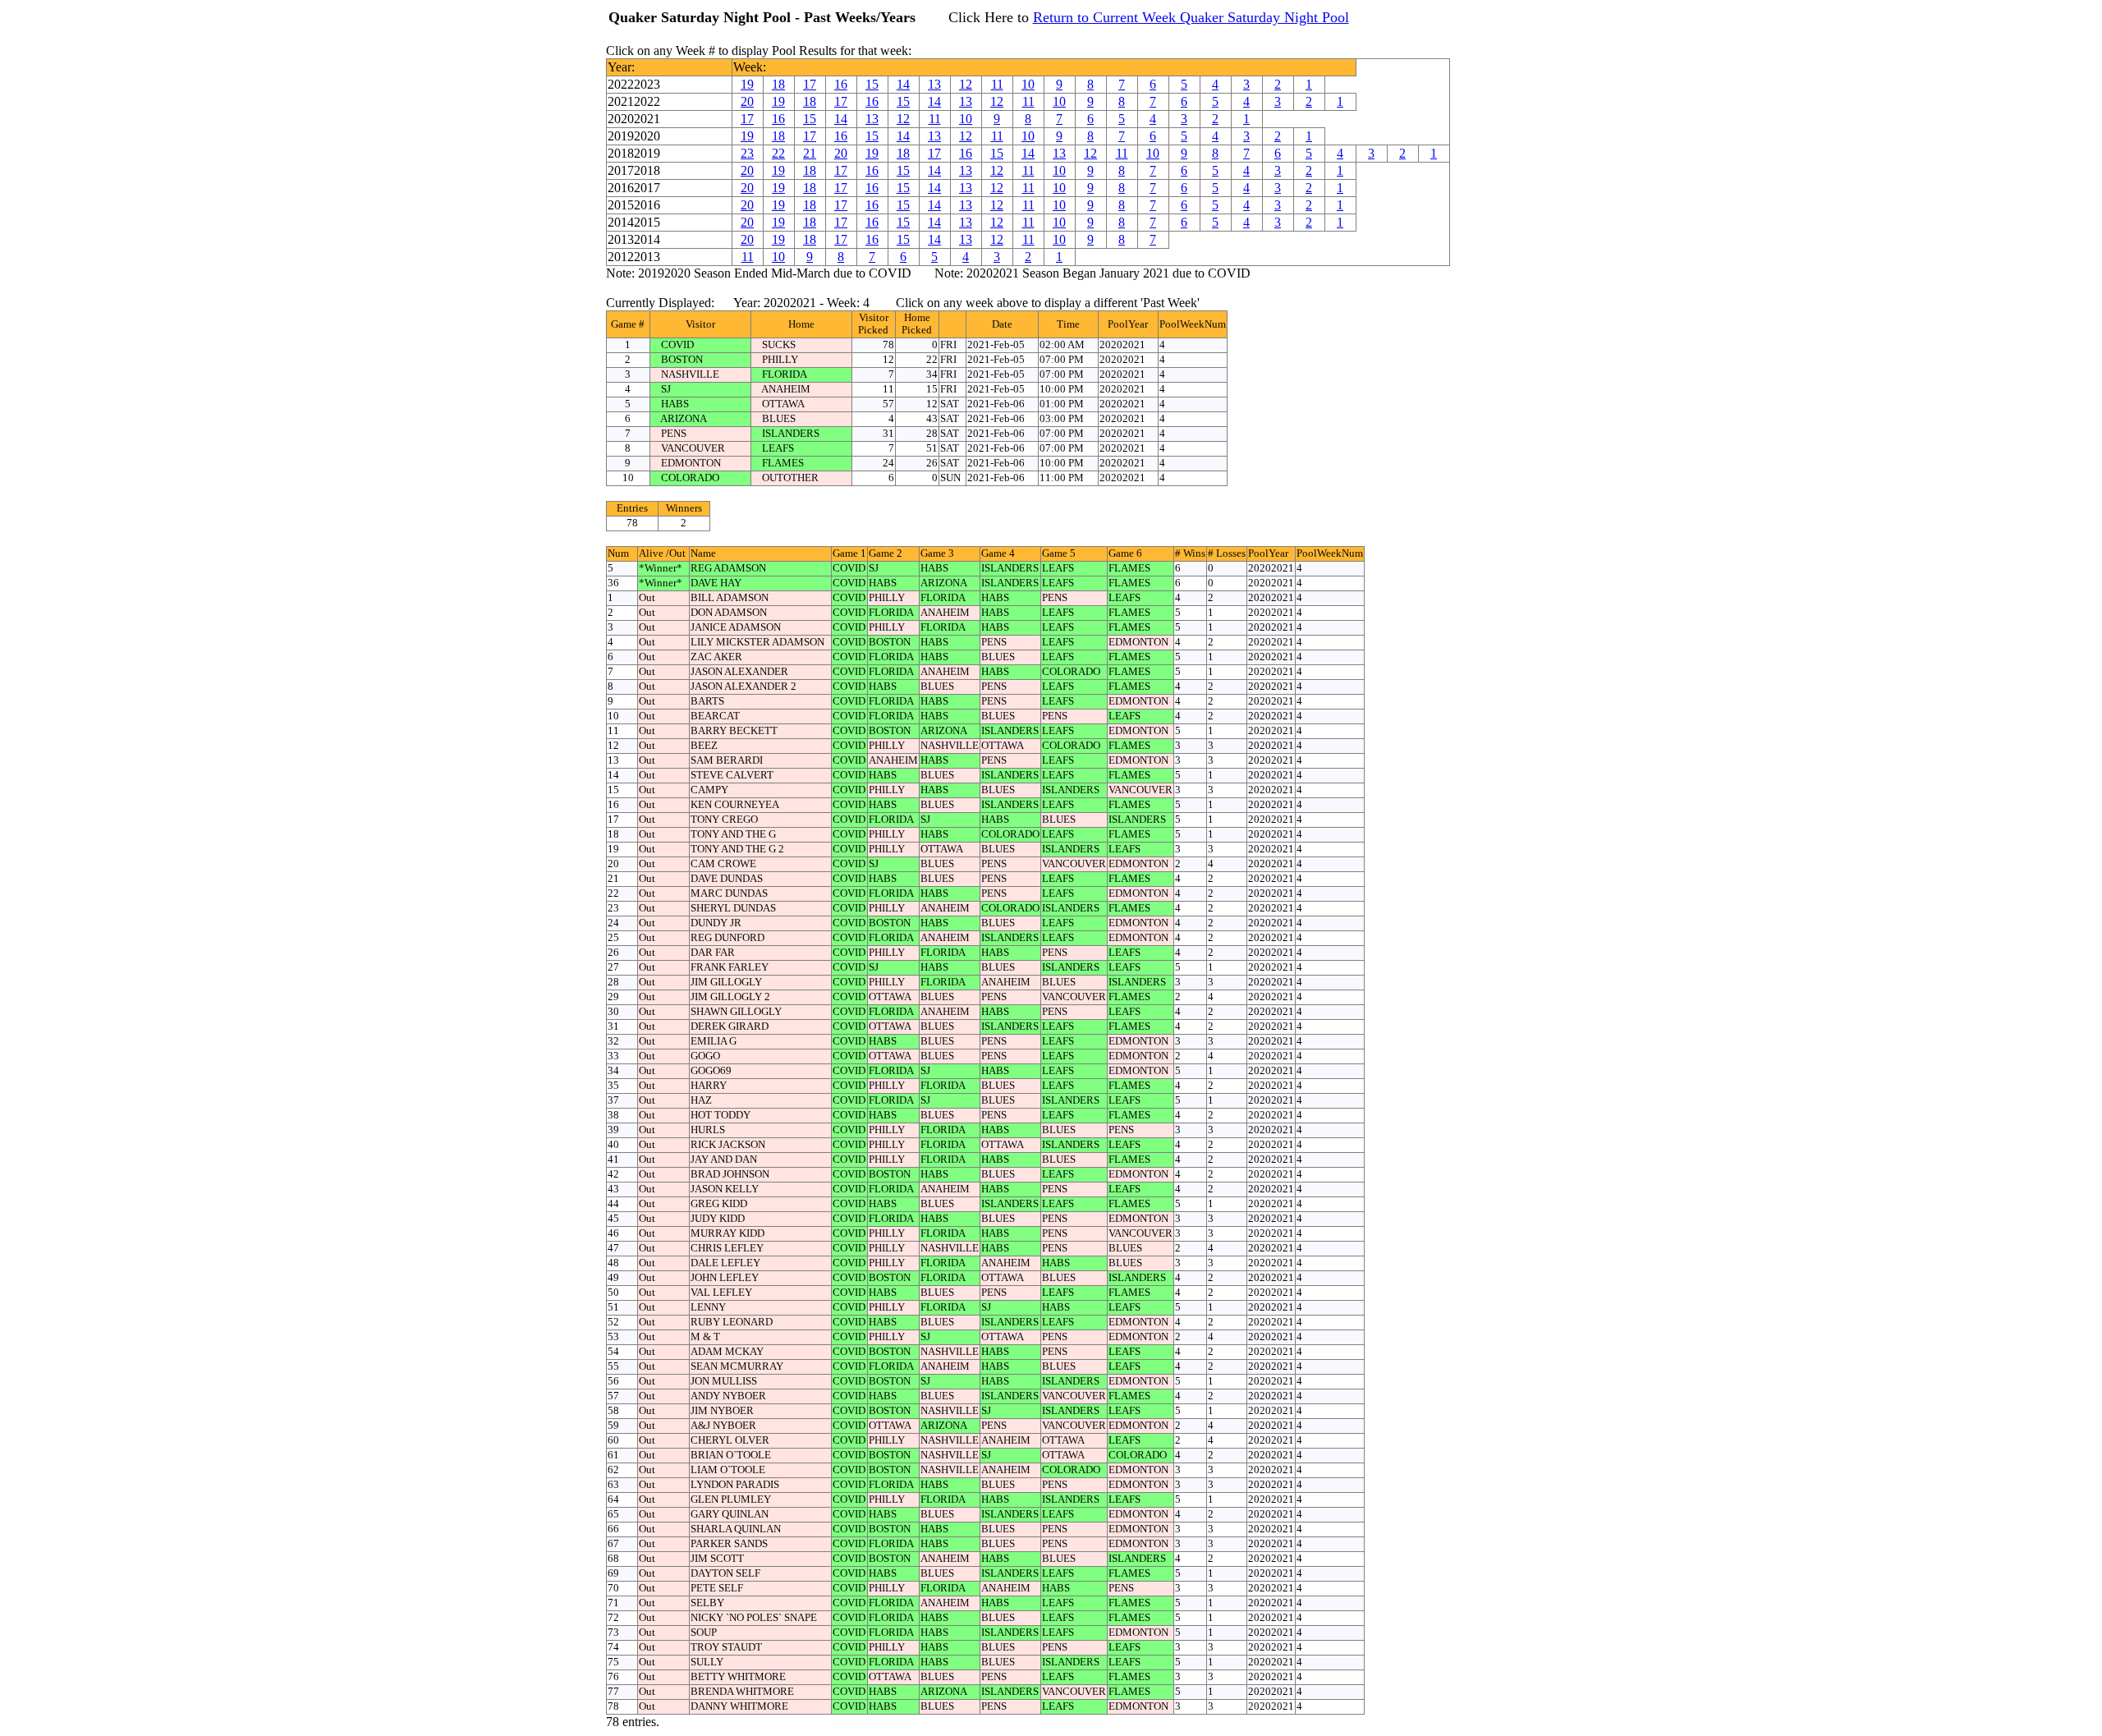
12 (966, 84)
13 (934, 84)
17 (810, 84)
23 (747, 153)
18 (778, 84)
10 (1028, 84)
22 (778, 153)
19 (747, 84)
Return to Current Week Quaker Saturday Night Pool (1191, 17)
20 (747, 101)
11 (997, 84)
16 (841, 84)
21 (810, 153)
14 (903, 84)
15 (872, 84)
